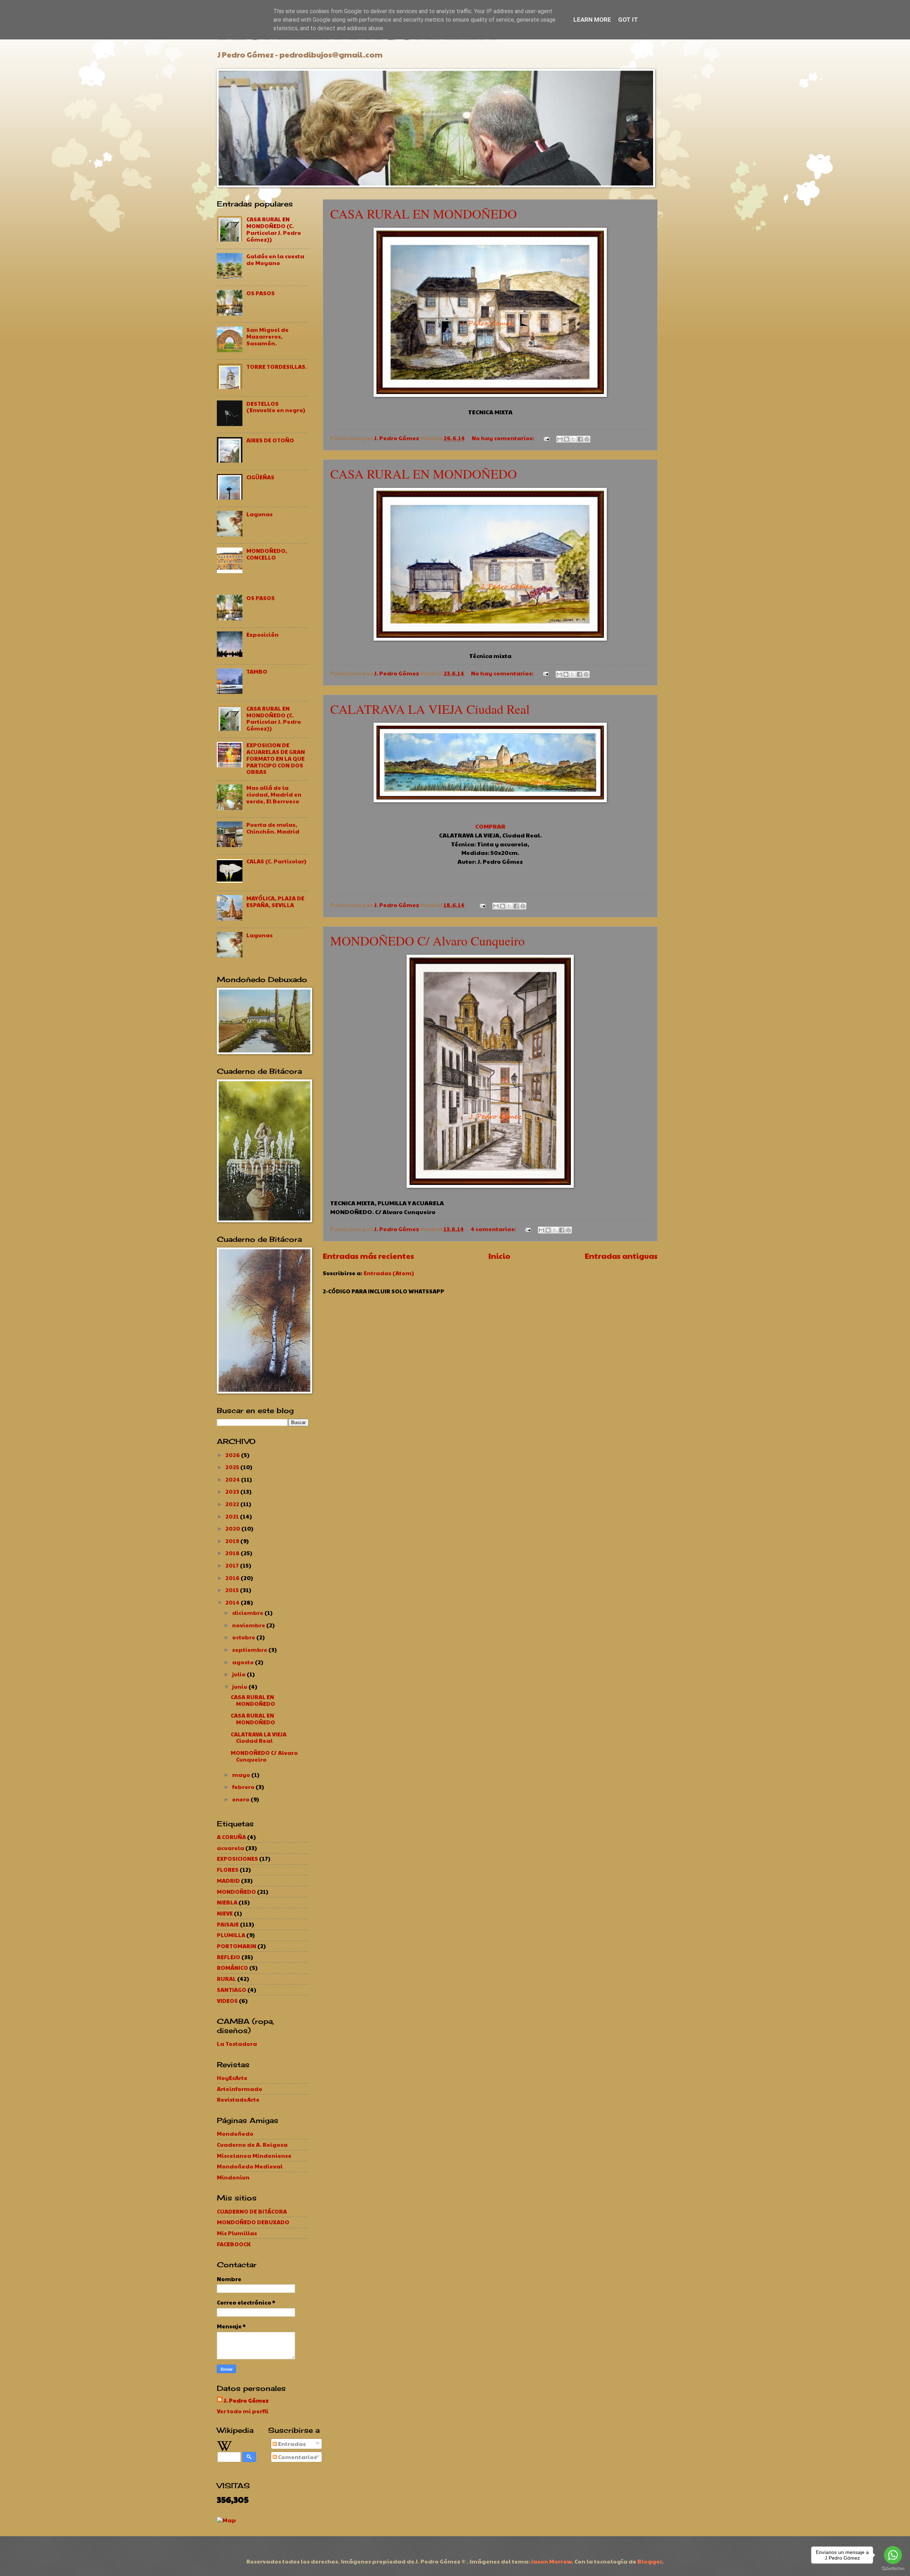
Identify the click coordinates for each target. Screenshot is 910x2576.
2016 (233, 1578)
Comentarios (297, 2457)
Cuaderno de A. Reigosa (252, 2144)
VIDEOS (227, 2001)
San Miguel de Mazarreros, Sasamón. (267, 336)
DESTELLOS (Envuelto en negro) (276, 407)
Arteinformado (240, 2089)
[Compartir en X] (573, 439)
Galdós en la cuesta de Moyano (275, 259)
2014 (233, 1602)
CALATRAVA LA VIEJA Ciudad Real (430, 709)
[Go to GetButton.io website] (893, 2569)
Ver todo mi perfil (243, 2411)
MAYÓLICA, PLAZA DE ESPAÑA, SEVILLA (275, 901)
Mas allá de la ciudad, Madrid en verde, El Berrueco (274, 794)
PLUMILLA (231, 1935)
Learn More (592, 20)
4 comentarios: (494, 1229)
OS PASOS (261, 293)
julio (239, 1674)
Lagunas (259, 514)
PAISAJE (228, 1924)
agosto (243, 1662)
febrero (244, 1787)
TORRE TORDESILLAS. (277, 367)
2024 (233, 1479)
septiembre (250, 1650)
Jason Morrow (551, 2561)
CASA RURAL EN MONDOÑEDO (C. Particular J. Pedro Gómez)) (274, 229)
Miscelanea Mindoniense (254, 2155)
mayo (242, 1775)
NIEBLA (227, 1902)
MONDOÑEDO (236, 1891)
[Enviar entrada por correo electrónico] (546, 438)
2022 (233, 1504)
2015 (233, 1590)
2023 (233, 1491)
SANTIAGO (232, 1990)
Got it (628, 20)
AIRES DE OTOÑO (270, 440)
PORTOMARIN (237, 1946)
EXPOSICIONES (237, 1858)
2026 (233, 1455)
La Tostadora (237, 2044)
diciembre (248, 1613)
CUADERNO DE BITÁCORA (252, 2211)
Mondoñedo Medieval (250, 2166)
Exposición (263, 634)
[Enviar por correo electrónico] (560, 439)
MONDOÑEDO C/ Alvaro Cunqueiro (427, 941)
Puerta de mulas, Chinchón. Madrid (273, 828)
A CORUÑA (231, 1837)
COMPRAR (490, 826)
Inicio (499, 1256)
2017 (233, 1565)
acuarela (231, 1848)
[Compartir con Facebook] (580, 439)
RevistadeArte (238, 2099)
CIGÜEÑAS (260, 477)
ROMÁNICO (232, 1968)
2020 (233, 1528)
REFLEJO (229, 1957)
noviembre (249, 1625)
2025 (233, 1467)
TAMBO (257, 671)
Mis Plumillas (237, 2233)
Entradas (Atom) (389, 1273)
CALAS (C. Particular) (276, 861)
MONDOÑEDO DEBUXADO (253, 2222)
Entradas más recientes (368, 1256)
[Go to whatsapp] (893, 2555)
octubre (244, 1637)
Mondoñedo (235, 2133)
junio (240, 1686)
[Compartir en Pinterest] (587, 439)
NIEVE (225, 1913)
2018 (233, 1553)
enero (241, 1799)
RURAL (226, 1979)
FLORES (228, 1869)
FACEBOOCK (234, 2244)
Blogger (650, 2561)
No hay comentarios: (504, 438)
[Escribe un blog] (567, 439)
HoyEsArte (232, 2078)
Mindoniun (233, 2177)
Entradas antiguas (621, 1256)
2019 (233, 1541)
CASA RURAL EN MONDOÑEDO (424, 214)
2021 (233, 1516)
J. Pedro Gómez (246, 2400)
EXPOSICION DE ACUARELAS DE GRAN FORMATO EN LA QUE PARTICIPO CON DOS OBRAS (276, 758)
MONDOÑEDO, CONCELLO (267, 554)
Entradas (291, 2444)
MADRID (228, 1880)
